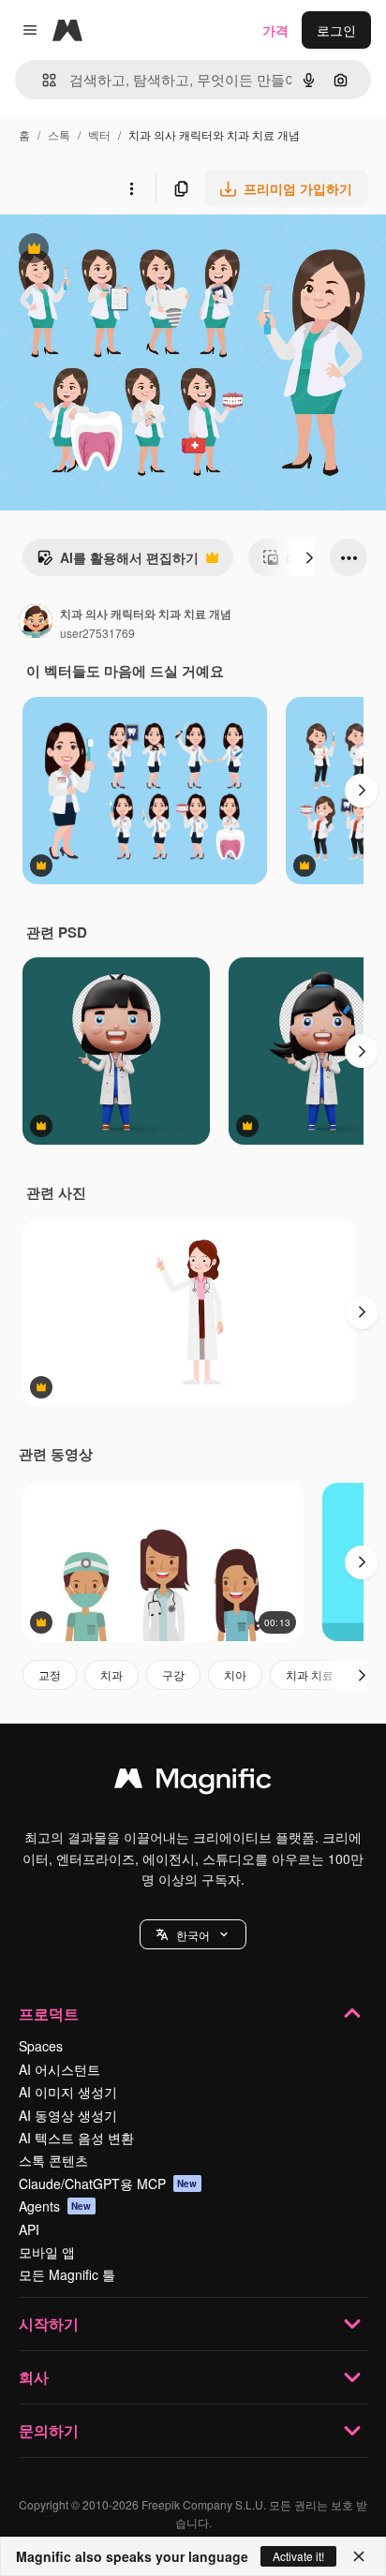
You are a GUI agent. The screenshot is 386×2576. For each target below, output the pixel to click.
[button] (193, 1934)
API (29, 2229)
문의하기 (49, 2430)
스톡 (59, 134)
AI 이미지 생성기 (68, 2092)
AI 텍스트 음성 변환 (76, 2138)
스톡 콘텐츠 (53, 2160)
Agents (55, 2206)
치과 (111, 1674)
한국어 (193, 1935)
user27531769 (97, 633)
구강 (173, 1674)
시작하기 (49, 2324)
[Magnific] (193, 1783)
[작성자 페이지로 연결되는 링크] (36, 623)
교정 (50, 1674)
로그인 (336, 30)
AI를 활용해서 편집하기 (118, 562)
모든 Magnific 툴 (67, 2274)
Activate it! (298, 2556)
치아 (235, 1674)
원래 (108, 251)
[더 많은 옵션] (131, 188)
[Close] (359, 2556)
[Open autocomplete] (42, 80)
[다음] (309, 557)
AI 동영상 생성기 (68, 2115)
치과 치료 (310, 1674)
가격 (275, 30)
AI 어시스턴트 (59, 2069)
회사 (34, 2377)
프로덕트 (49, 2013)
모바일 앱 (47, 2252)
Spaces (41, 2046)
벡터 (99, 134)
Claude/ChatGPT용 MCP (108, 2184)
